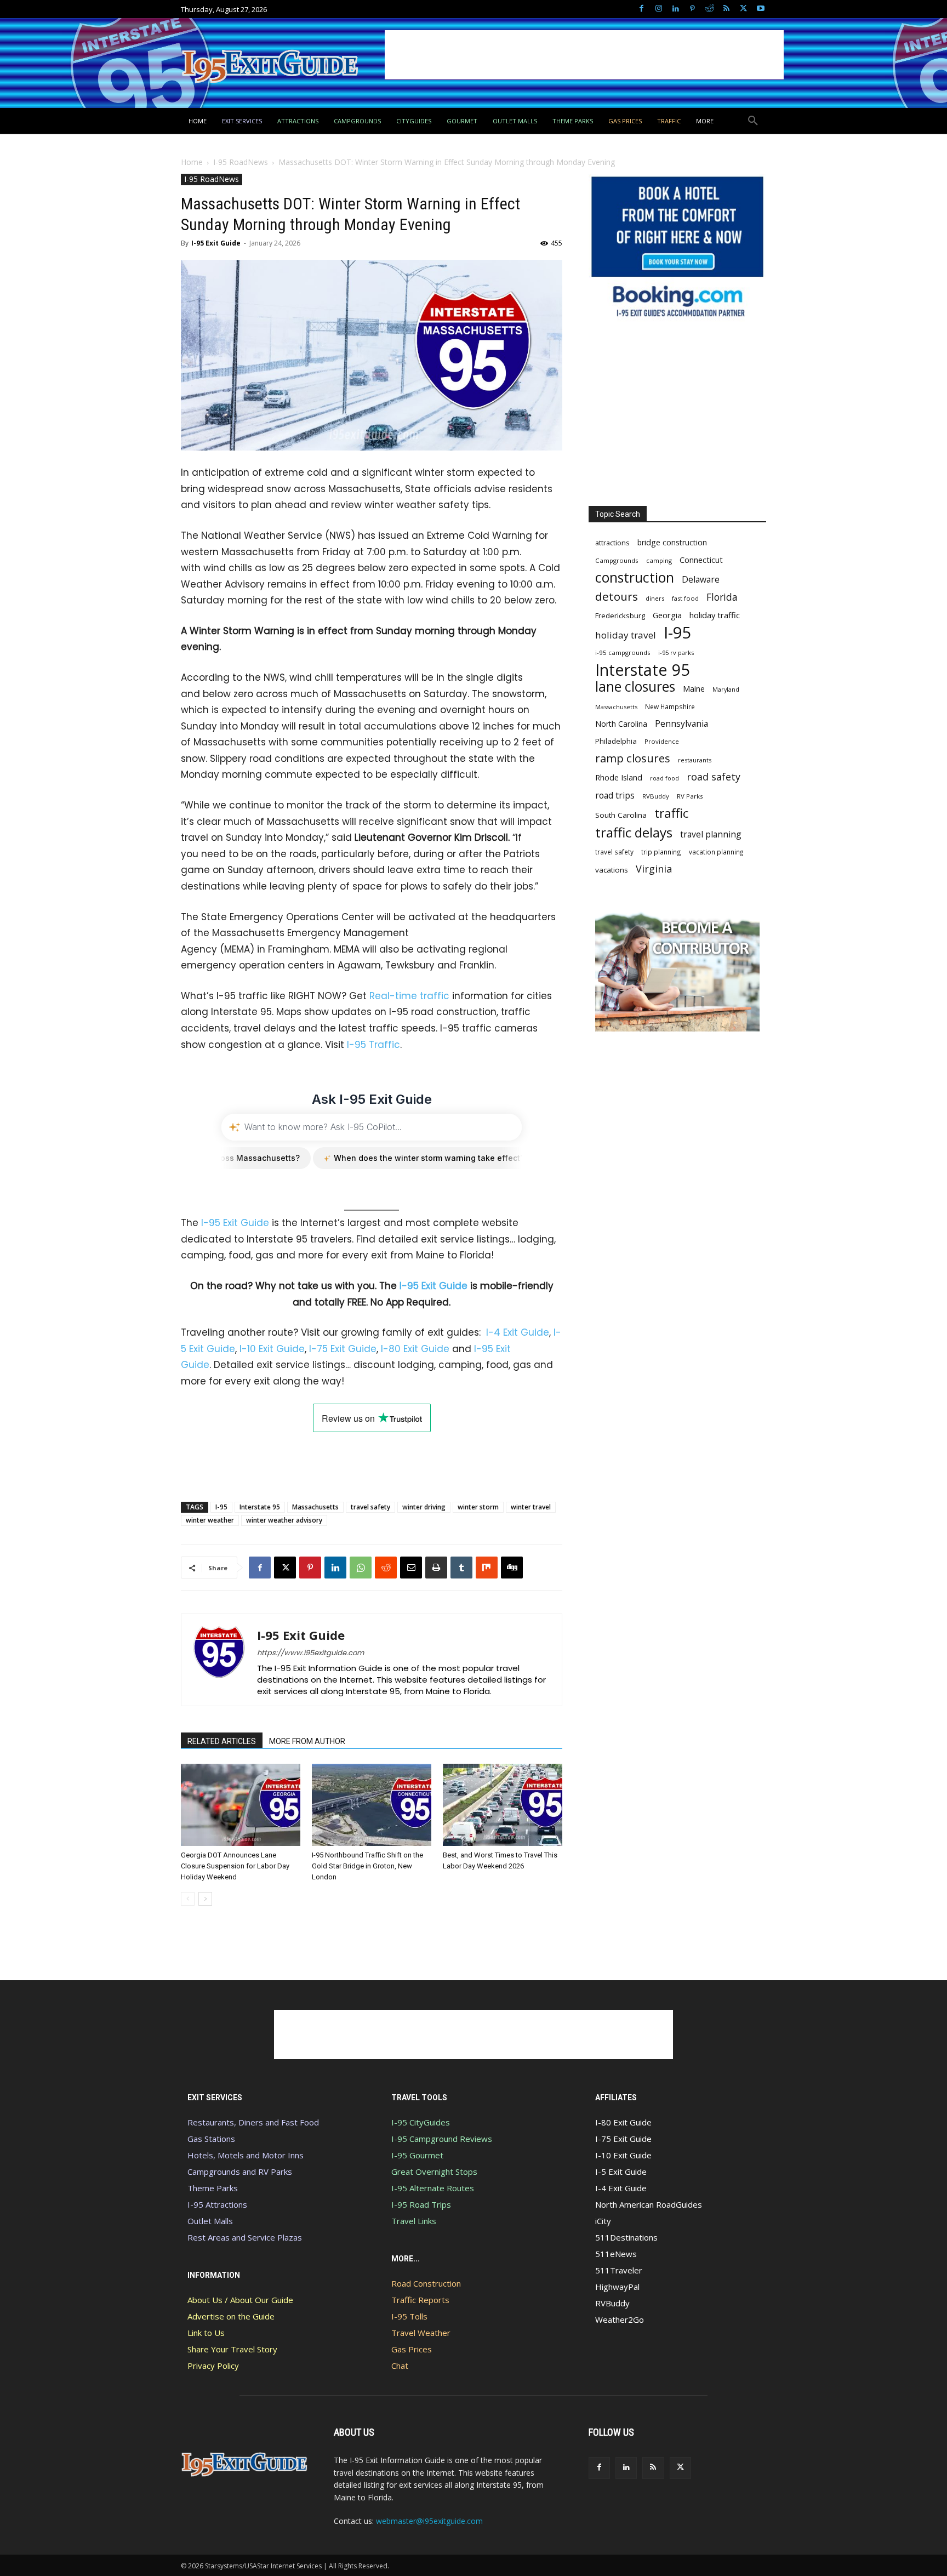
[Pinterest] (692, 9)
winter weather (210, 1520)
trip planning (661, 852)
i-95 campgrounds (623, 652)
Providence (662, 741)
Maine (694, 689)
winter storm (478, 1507)
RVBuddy (656, 796)
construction (635, 577)
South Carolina (621, 815)
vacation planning (716, 852)
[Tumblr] (461, 1568)
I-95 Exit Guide (216, 243)
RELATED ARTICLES (222, 1741)
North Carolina (621, 724)
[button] (753, 121)
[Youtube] (760, 9)
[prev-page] (188, 1899)
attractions (612, 543)
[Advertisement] (584, 55)
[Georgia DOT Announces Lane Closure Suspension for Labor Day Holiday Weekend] (241, 1805)
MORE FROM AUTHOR (307, 1741)
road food (664, 778)
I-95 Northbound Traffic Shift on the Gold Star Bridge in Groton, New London (367, 1866)
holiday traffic (715, 615)
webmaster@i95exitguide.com (429, 2521)
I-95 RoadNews (241, 162)
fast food (685, 598)
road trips (615, 796)
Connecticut (701, 560)
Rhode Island (619, 777)
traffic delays (634, 832)
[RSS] (726, 9)
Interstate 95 (260, 1507)
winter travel (531, 1507)
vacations (612, 870)
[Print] (436, 1568)
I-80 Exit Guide (415, 1349)
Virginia (654, 869)
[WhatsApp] (361, 1568)
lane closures (635, 686)
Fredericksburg (620, 615)
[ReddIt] (386, 1568)
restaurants (695, 760)
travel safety (370, 1507)
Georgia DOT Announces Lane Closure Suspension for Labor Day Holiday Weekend (235, 1866)
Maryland (726, 689)
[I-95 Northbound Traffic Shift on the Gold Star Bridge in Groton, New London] (372, 1805)
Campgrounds (617, 560)
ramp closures (633, 758)
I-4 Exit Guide (518, 1332)
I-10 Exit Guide (272, 1349)
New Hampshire (670, 706)
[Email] (411, 1568)
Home (192, 162)
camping (659, 560)
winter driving (424, 1507)
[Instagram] (658, 9)
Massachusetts (315, 1507)
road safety (714, 777)
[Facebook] (641, 9)
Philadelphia (616, 741)
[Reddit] (709, 9)
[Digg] (512, 1568)
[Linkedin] (675, 9)
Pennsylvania (681, 724)
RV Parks (690, 796)
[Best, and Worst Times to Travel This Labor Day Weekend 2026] (503, 1805)
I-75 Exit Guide (343, 1349)
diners (655, 598)
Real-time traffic (409, 996)
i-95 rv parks (676, 652)
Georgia (667, 615)
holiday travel (626, 635)
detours (617, 597)
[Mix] (487, 1568)
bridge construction (672, 542)
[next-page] (205, 1899)
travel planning (711, 834)
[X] (743, 9)
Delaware (701, 580)
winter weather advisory (284, 1520)
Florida (722, 597)
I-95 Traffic (373, 1045)
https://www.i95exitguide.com (310, 1653)
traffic (671, 813)
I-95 (221, 1507)
